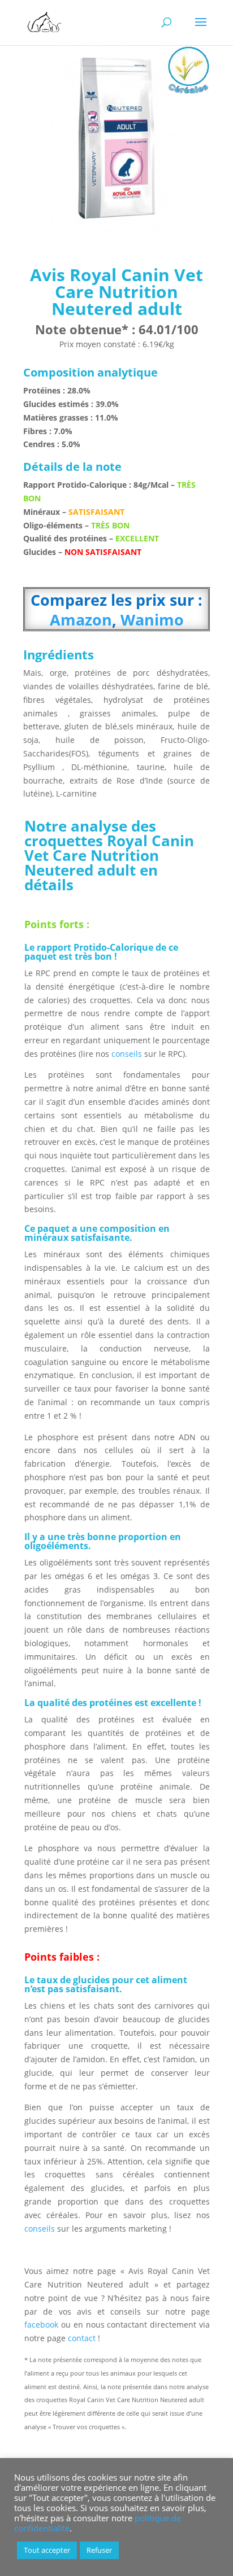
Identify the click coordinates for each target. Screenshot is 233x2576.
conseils (127, 1054)
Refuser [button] (99, 2550)
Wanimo (150, 620)
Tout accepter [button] (47, 2550)
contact (83, 2338)
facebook (41, 2324)
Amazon (81, 620)
